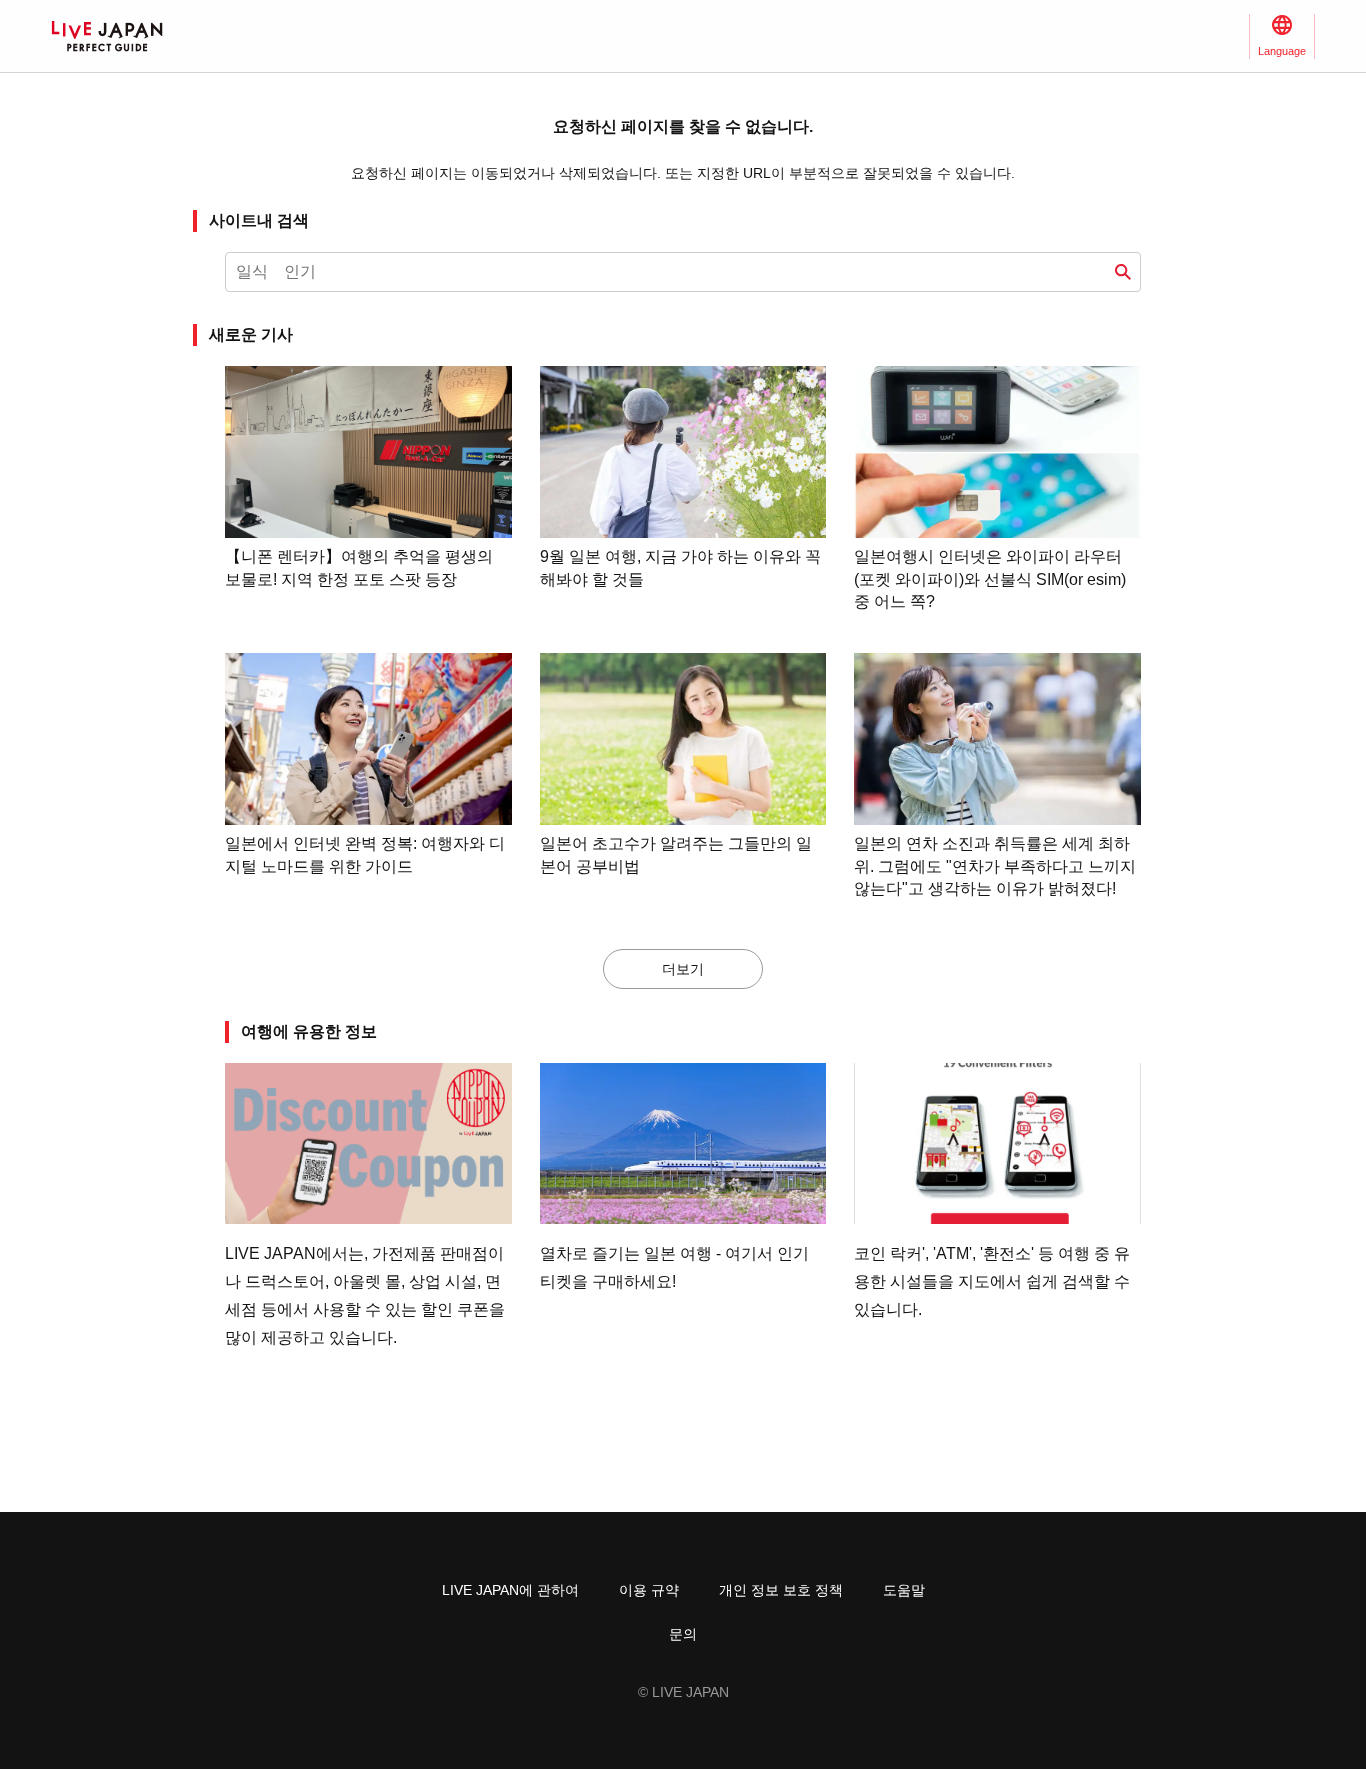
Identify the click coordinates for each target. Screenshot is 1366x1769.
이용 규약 (649, 1590)
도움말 (904, 1590)
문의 (683, 1634)
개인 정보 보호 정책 (781, 1590)
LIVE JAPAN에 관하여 (510, 1590)
